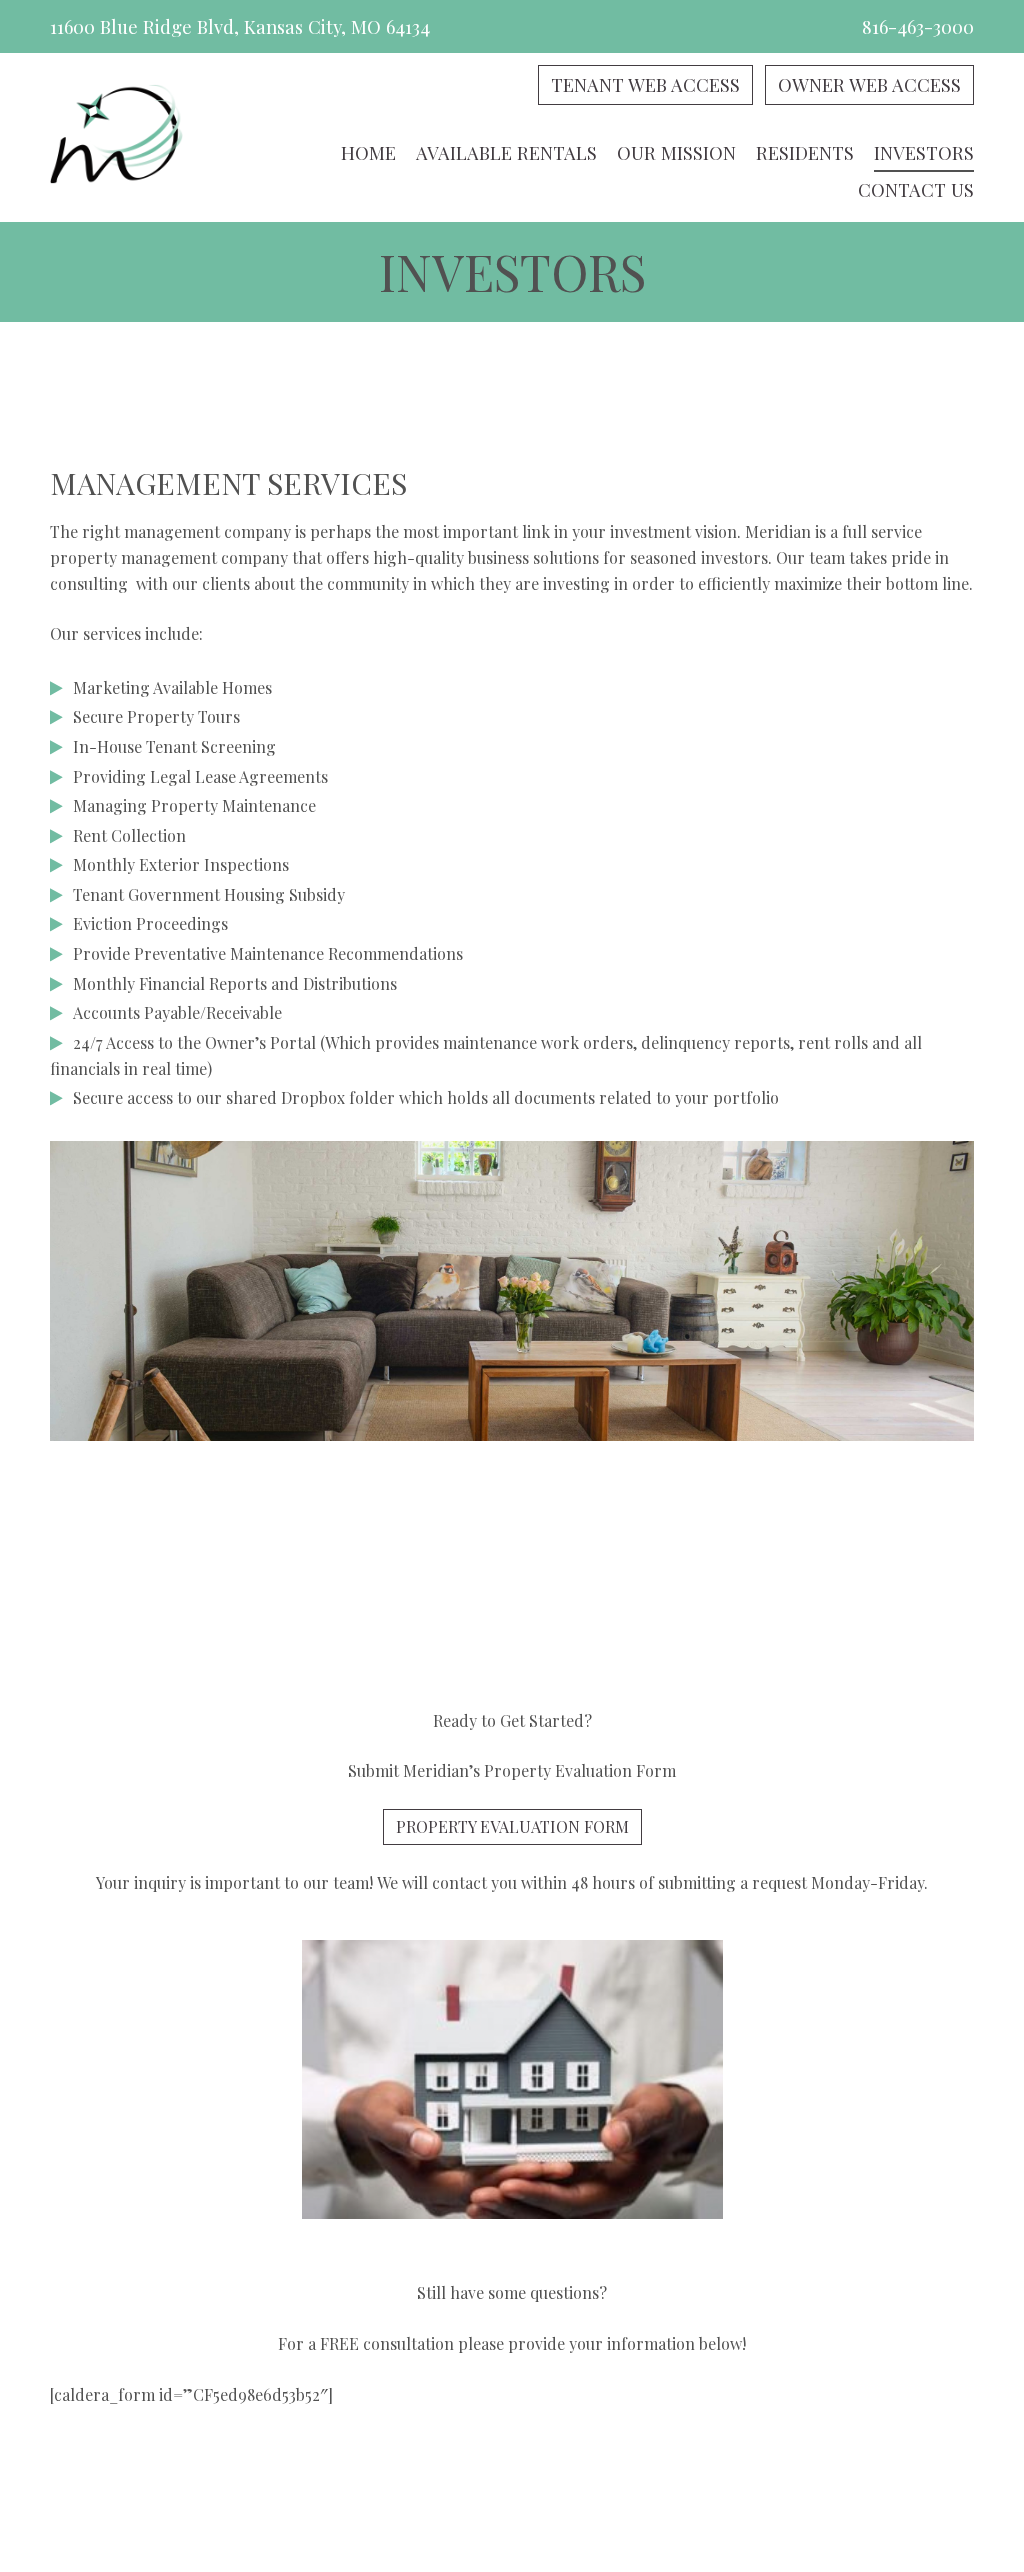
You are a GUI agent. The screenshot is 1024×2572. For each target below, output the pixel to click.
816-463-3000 (918, 26)
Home (368, 152)
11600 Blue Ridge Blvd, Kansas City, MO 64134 (240, 26)
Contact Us (916, 189)
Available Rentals (506, 152)
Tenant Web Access (645, 84)
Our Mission (676, 152)
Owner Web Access (869, 84)
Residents (805, 152)
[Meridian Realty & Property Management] (116, 137)
